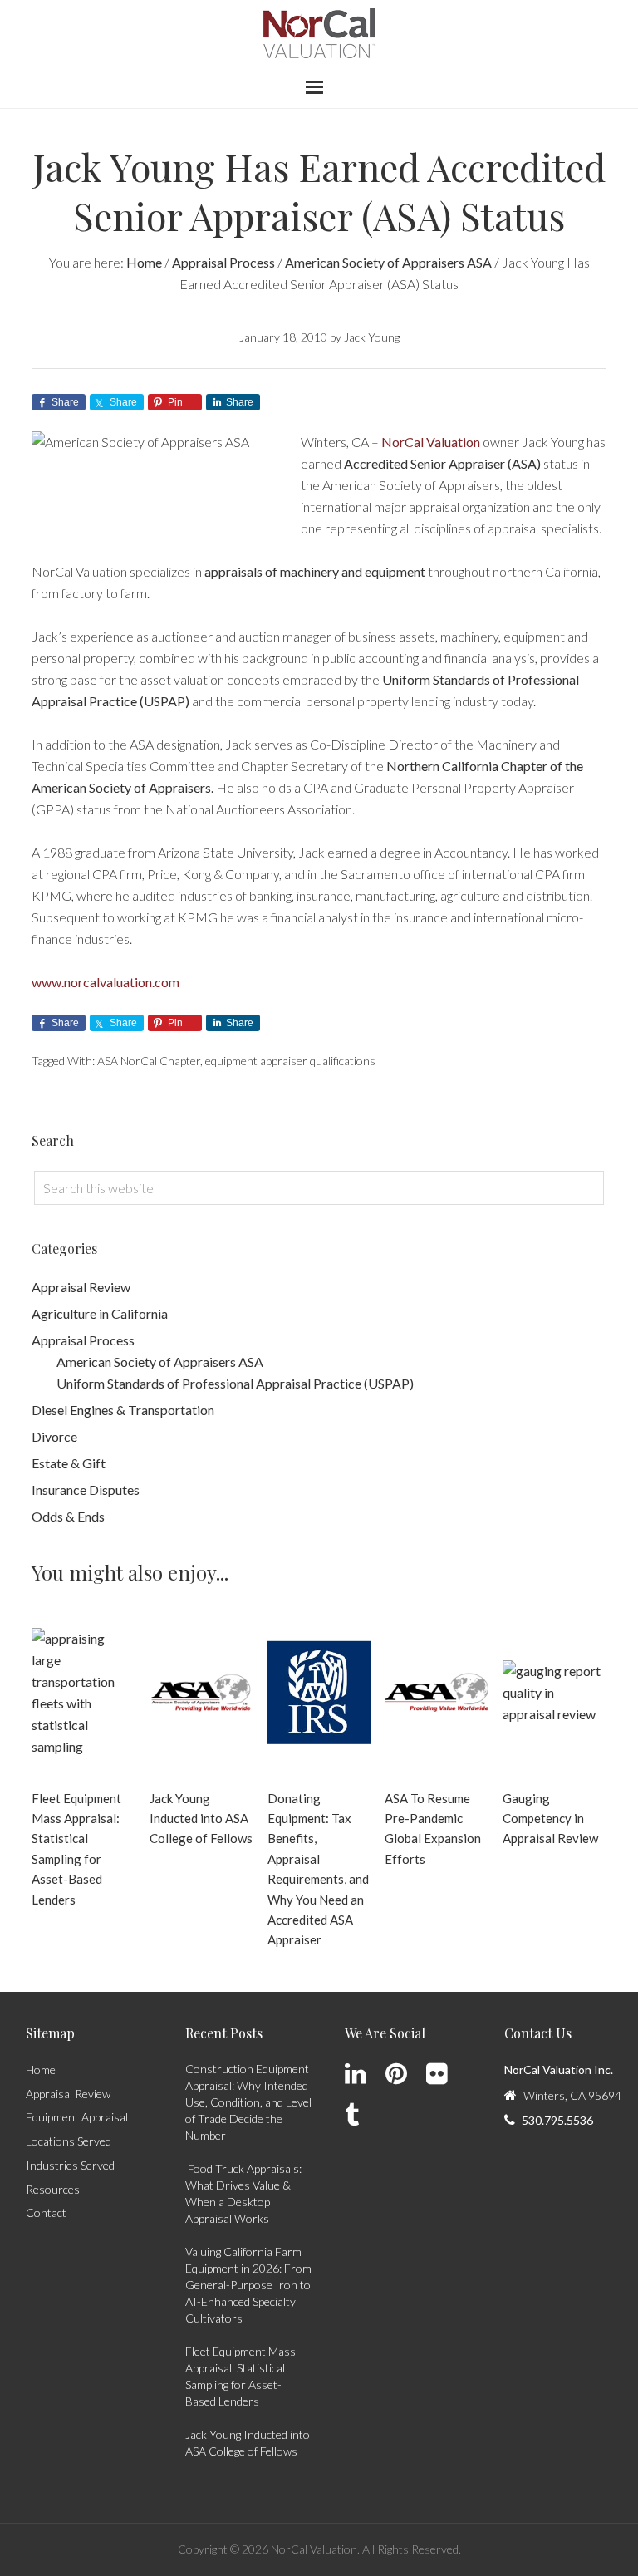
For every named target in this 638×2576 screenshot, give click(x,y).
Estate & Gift (69, 1463)
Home (41, 2070)
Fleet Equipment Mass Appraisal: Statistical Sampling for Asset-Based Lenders (76, 1849)
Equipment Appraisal (77, 2117)
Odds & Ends (68, 1516)
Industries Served (70, 2165)
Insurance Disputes (86, 1490)
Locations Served (69, 2141)
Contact (46, 2212)
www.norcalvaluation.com (106, 982)
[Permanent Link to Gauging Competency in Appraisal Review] (554, 1693)
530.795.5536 (557, 2120)
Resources (53, 2189)
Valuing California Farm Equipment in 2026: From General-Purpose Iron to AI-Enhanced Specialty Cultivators (248, 2285)
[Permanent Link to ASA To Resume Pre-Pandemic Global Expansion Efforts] (436, 1693)
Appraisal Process (83, 1340)
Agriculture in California (100, 1313)
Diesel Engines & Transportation (123, 1410)
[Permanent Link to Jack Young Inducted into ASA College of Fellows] (201, 1693)
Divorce (54, 1436)
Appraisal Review (81, 1287)
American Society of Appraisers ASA (160, 1362)
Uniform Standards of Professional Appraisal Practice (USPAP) (235, 1383)
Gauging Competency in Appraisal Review (550, 1819)
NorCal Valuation (319, 33)
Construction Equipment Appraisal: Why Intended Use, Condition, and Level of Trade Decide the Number (248, 2102)
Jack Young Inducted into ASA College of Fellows (201, 1819)
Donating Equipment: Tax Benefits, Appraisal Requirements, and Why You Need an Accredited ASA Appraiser (318, 1869)
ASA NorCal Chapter (149, 1061)
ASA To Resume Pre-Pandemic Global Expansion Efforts (433, 1829)
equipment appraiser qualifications (290, 1061)
